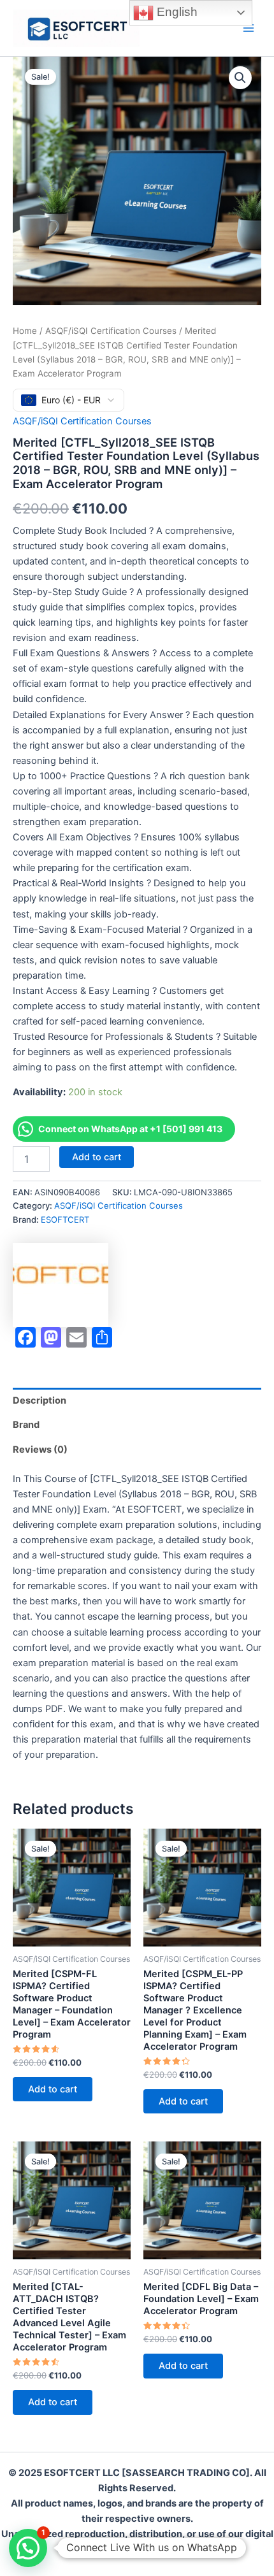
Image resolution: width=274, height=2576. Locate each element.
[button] (240, 78)
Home (25, 331)
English (176, 12)
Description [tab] (40, 1400)
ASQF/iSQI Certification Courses (111, 331)
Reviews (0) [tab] (40, 1450)
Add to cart (97, 1157)
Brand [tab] (26, 1425)
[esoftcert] (61, 1285)
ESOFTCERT (65, 1220)
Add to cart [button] (53, 2089)
